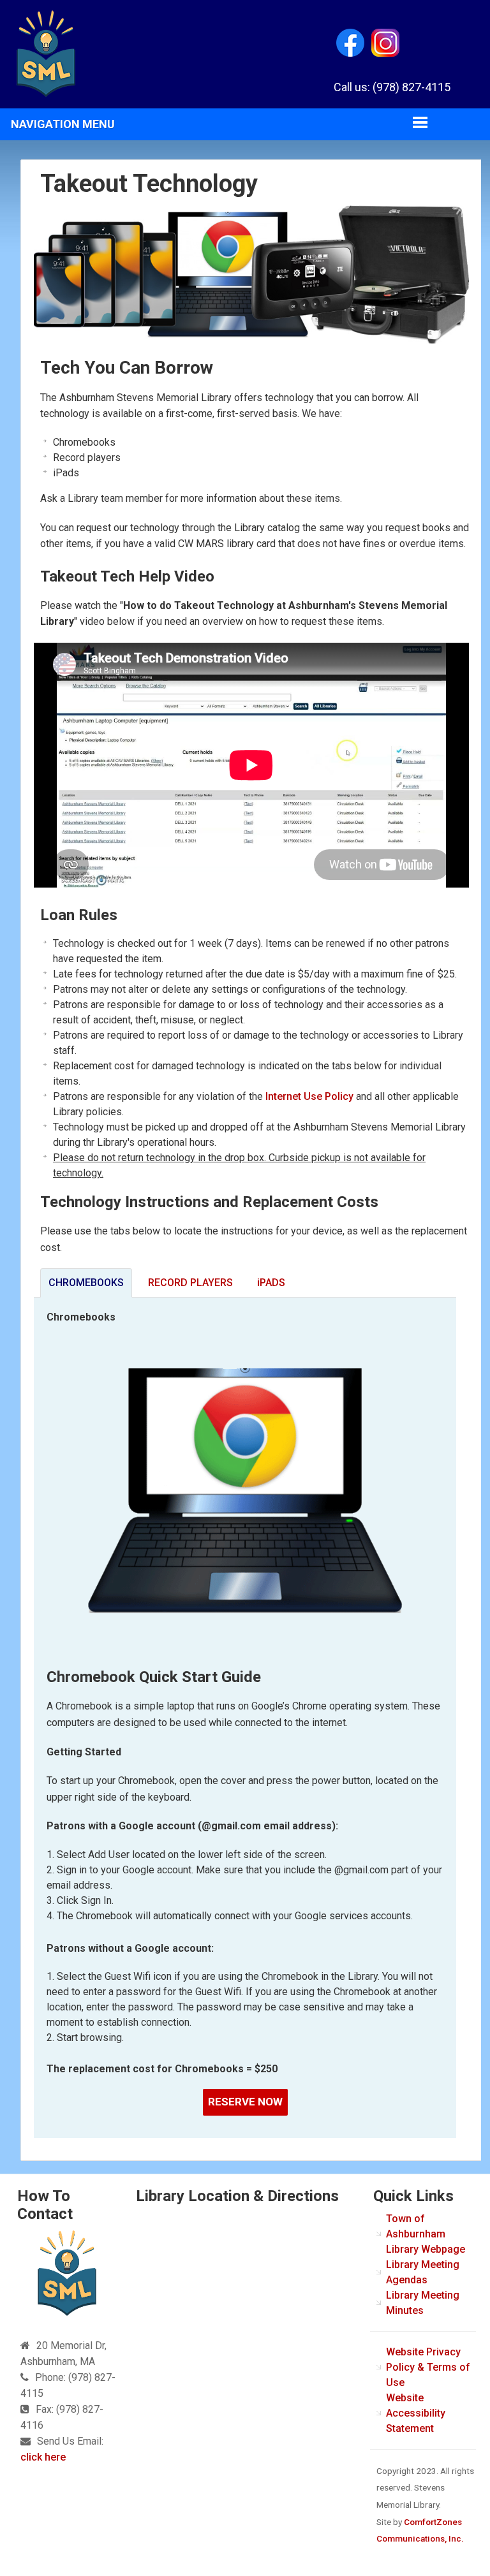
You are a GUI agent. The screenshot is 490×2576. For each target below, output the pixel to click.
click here (43, 2457)
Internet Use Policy (309, 1096)
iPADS (271, 1283)
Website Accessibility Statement (416, 2413)
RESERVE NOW (245, 2102)
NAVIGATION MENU (63, 124)
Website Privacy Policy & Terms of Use (428, 2367)
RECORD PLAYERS (190, 1283)
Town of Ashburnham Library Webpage (426, 2234)
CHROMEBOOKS (86, 1283)
